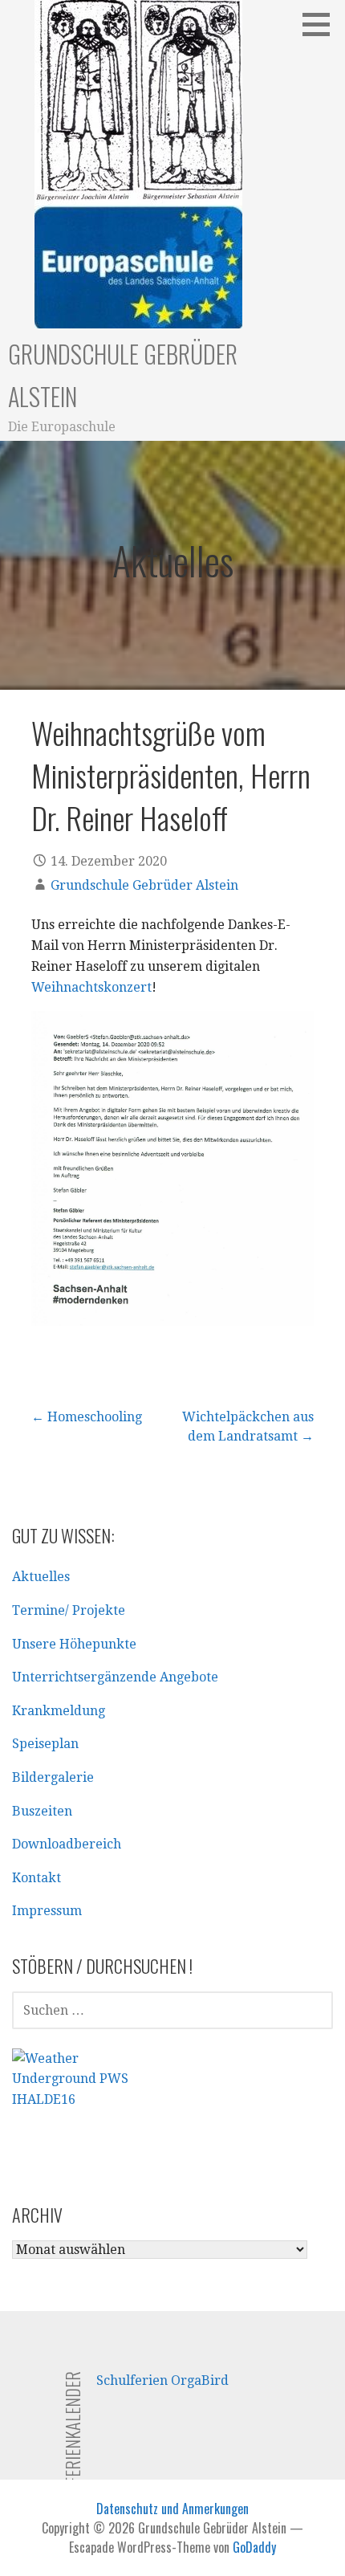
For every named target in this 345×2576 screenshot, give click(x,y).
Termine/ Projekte (69, 1610)
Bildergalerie (53, 1777)
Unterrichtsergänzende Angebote (115, 1677)
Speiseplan (45, 1744)
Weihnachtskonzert (91, 987)
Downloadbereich (67, 1844)
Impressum (47, 1911)
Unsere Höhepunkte (74, 1644)
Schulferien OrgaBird (162, 2380)
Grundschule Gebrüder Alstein (144, 885)
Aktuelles (41, 1577)
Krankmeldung (59, 1711)
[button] (322, 24)
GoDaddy (254, 2547)
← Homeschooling (87, 1417)
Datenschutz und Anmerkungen (172, 2509)
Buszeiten (42, 1811)
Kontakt (37, 1878)
